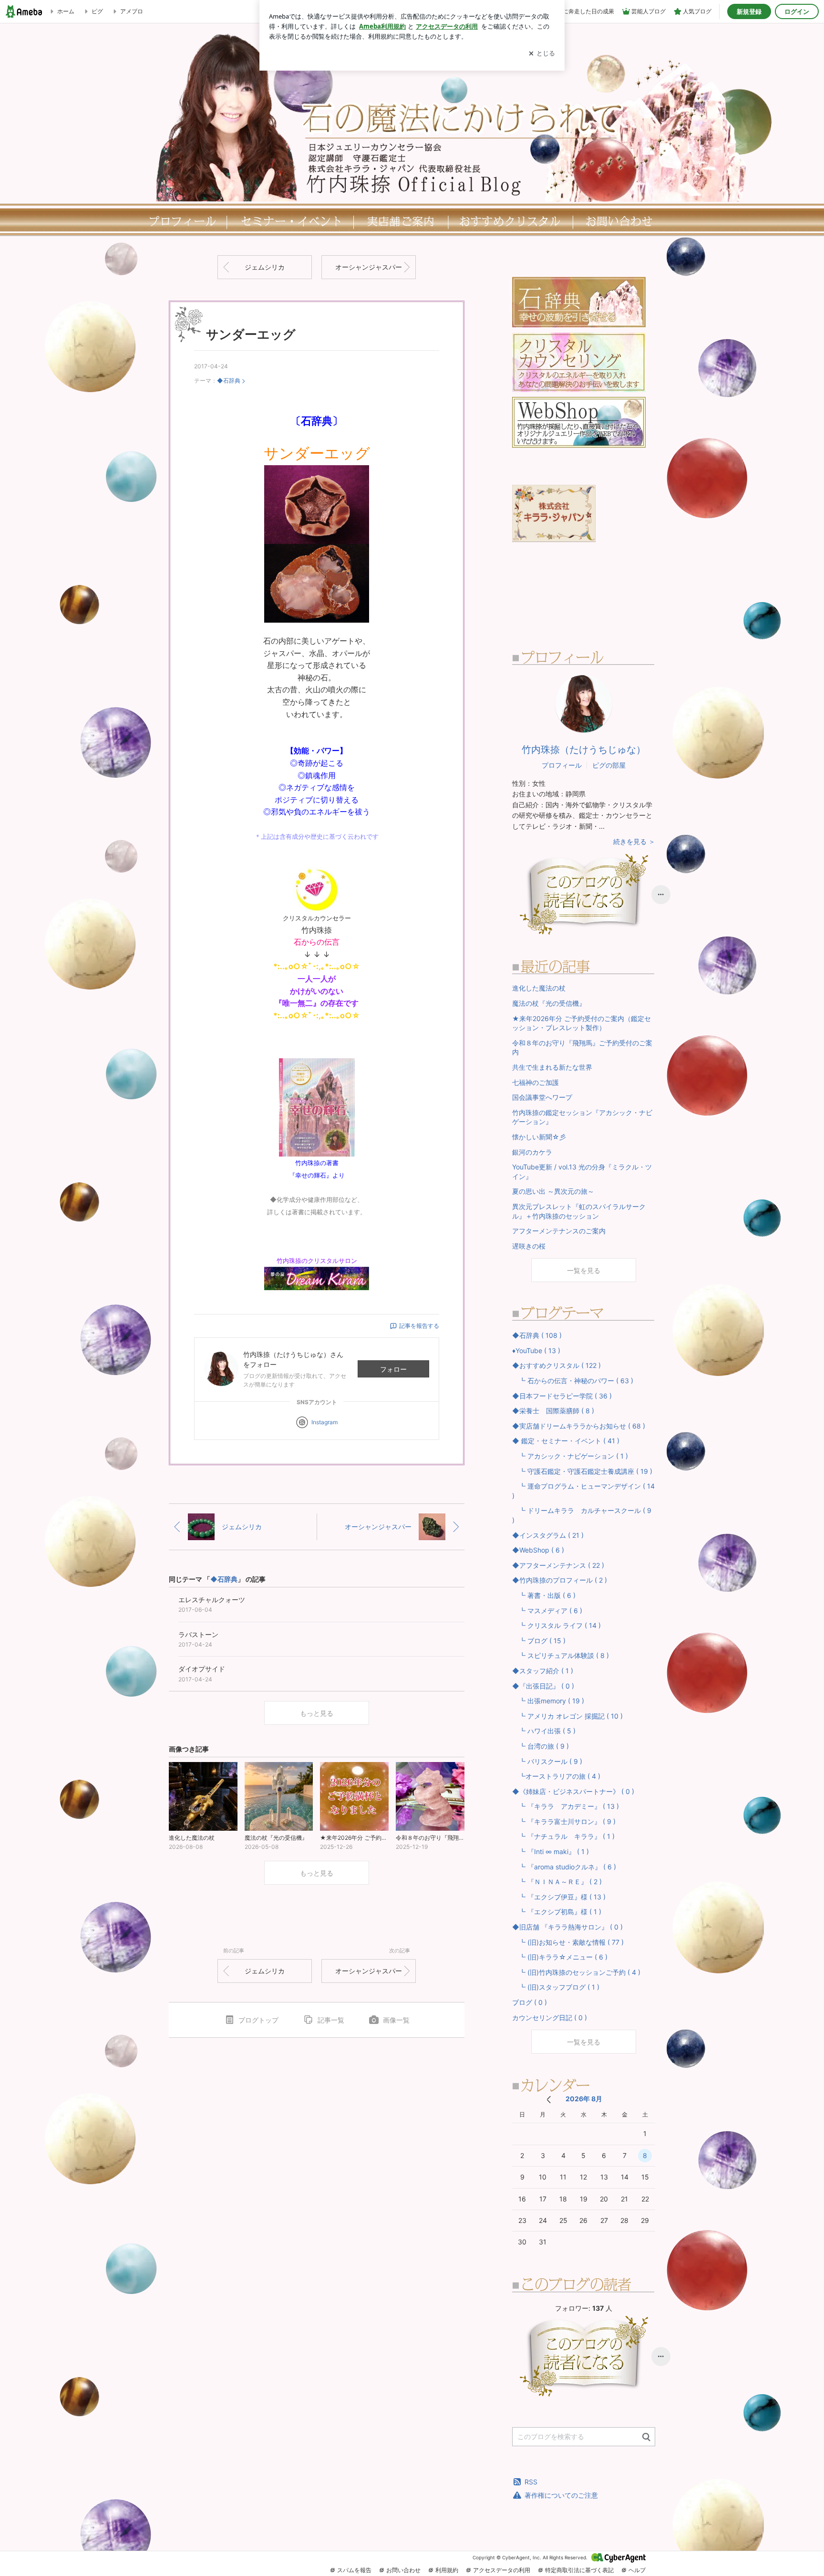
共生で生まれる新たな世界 (552, 1067)
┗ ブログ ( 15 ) (539, 1641)
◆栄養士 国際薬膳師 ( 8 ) (553, 1411)
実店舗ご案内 (401, 221)
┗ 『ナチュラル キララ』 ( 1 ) (563, 1836)
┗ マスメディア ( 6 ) (547, 1611)
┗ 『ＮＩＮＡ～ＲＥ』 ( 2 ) (557, 1882)
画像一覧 (396, 2020)
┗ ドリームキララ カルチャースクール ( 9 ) (582, 1515)
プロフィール (180, 221)
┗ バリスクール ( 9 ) (547, 1761)
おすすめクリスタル (512, 221)
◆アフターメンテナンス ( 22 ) (558, 1565)
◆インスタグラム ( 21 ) (548, 1535)
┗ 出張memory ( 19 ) (548, 1701)
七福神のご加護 (536, 1082)
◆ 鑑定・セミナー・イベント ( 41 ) (566, 1441)
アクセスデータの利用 (502, 2570)
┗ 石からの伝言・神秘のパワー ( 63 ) (573, 1381)
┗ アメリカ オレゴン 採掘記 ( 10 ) (567, 1716)
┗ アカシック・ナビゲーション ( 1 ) (570, 1456)
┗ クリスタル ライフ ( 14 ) (556, 1625)
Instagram (324, 1422)
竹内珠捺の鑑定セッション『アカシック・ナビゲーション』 (582, 1117)
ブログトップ (258, 2020)
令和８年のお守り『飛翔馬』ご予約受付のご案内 (582, 1048)
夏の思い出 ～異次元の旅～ (553, 1191)
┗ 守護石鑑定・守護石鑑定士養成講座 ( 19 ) (582, 1471)
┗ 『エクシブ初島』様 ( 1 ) (557, 1912)
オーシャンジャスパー (369, 267)
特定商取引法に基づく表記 (579, 2570)
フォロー (393, 1369)
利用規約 (447, 2570)
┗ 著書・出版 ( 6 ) (544, 1595)
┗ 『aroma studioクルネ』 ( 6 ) (564, 1867)
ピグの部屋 (609, 765)
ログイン (797, 11)
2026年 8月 (584, 2099)
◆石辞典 (229, 381)
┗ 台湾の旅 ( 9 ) (541, 1746)
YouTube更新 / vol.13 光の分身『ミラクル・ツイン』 (582, 1172)
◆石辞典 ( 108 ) (537, 1335)
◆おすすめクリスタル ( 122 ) (556, 1365)
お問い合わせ (403, 2570)
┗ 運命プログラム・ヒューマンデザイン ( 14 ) (583, 1491)
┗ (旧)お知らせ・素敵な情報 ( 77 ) (568, 1942)
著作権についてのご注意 (561, 2495)
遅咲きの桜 (529, 1246)
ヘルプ (637, 2570)
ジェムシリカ (265, 267)
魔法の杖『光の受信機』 (549, 1003)
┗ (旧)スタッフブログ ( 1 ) (556, 1987)
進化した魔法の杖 (539, 988)
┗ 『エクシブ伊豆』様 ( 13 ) (559, 1897)
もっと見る (317, 1713)
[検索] (646, 2437)
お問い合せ (622, 221)
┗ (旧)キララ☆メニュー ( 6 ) (560, 1957)
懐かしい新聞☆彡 (539, 1137)
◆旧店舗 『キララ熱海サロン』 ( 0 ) (567, 1927)
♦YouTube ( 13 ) (536, 1351)
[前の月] (549, 2100)
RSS (531, 2482)
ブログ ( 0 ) (530, 2002)
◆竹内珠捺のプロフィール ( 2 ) (560, 1580)
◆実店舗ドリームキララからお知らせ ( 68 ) (579, 1426)
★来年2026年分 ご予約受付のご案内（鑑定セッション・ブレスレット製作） (582, 1023)
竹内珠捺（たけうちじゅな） (584, 750)
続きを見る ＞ (634, 841)
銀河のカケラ (532, 1152)
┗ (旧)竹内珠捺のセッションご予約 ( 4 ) (576, 1972)
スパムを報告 (354, 2570)
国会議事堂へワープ (542, 1097)
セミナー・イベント (290, 221)
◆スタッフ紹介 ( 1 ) (543, 1671)
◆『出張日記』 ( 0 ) (543, 1686)
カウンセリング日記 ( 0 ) (550, 2018)
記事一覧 (331, 2020)
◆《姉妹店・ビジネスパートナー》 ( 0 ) (573, 1791)
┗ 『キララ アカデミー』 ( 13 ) (566, 1806)
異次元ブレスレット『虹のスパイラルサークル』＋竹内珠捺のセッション (579, 1211)
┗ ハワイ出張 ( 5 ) (544, 1731)
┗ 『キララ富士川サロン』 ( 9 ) (564, 1821)
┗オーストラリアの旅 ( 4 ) (556, 1776)
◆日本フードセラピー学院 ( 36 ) (562, 1396)
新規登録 (749, 11)
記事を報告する (419, 1326)
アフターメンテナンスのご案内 (559, 1231)
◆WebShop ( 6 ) (538, 1550)
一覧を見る (584, 1270)
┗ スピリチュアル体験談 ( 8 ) (561, 1655)
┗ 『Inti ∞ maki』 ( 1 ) (551, 1851)
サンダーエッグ (251, 334)
